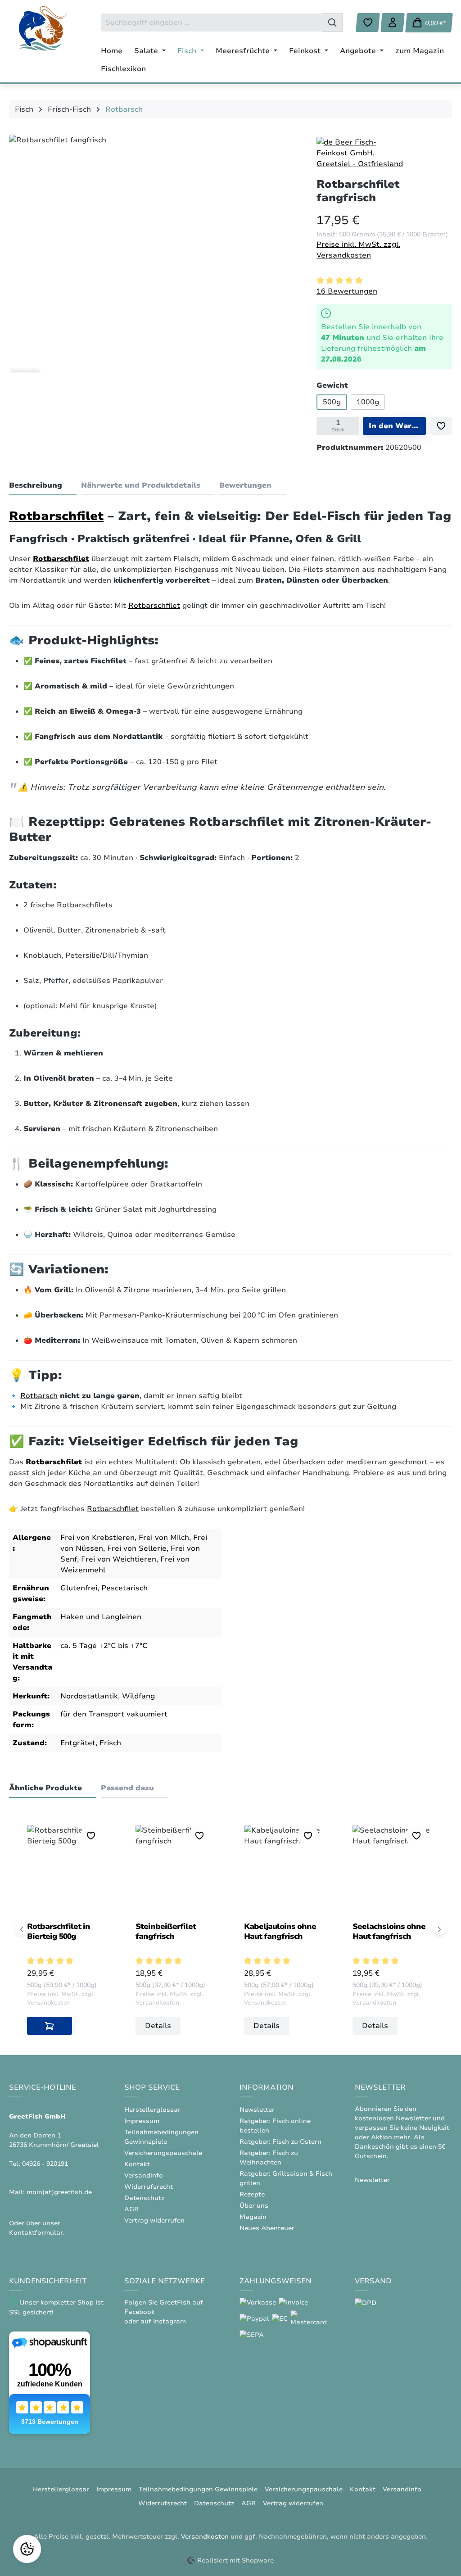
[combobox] (212, 23)
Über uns (254, 2206)
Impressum (142, 2121)
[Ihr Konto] (393, 23)
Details (158, 2026)
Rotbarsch (39, 1396)
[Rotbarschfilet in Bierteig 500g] (68, 1870)
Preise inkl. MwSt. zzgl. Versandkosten (358, 250)
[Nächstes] (440, 1929)
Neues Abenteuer (267, 2228)
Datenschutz (144, 2198)
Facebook (140, 2312)
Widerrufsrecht (149, 2187)
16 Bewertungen (347, 291)
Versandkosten (205, 2537)
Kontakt (137, 2164)
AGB (131, 2209)
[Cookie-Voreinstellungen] (27, 2549)
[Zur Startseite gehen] (43, 28)
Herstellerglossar (152, 2110)
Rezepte (252, 2194)
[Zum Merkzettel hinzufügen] (441, 426)
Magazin (253, 2217)
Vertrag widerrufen (154, 2221)
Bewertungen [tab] (245, 485)
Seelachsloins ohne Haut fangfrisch (389, 1931)
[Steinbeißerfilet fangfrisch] (176, 1870)
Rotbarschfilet (56, 516)
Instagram (169, 2321)
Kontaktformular (36, 2233)
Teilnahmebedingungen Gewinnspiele (198, 2489)
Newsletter (257, 2110)
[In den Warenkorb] (50, 2026)
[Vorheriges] (22, 1929)
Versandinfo (144, 2175)
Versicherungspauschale (163, 2153)
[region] (154, 256)
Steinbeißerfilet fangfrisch (166, 1931)
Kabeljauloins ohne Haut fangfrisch (280, 1931)
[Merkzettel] (368, 23)
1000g (368, 402)
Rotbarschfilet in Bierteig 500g (59, 1931)
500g (332, 402)
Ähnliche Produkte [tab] (45, 1788)
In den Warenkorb (397, 426)
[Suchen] (332, 23)
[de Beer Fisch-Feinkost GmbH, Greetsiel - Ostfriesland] (362, 153)
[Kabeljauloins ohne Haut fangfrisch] (285, 1870)
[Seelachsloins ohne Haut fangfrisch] (393, 1870)
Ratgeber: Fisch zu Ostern (280, 2142)
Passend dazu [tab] (127, 1788)
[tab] (43, 486)
